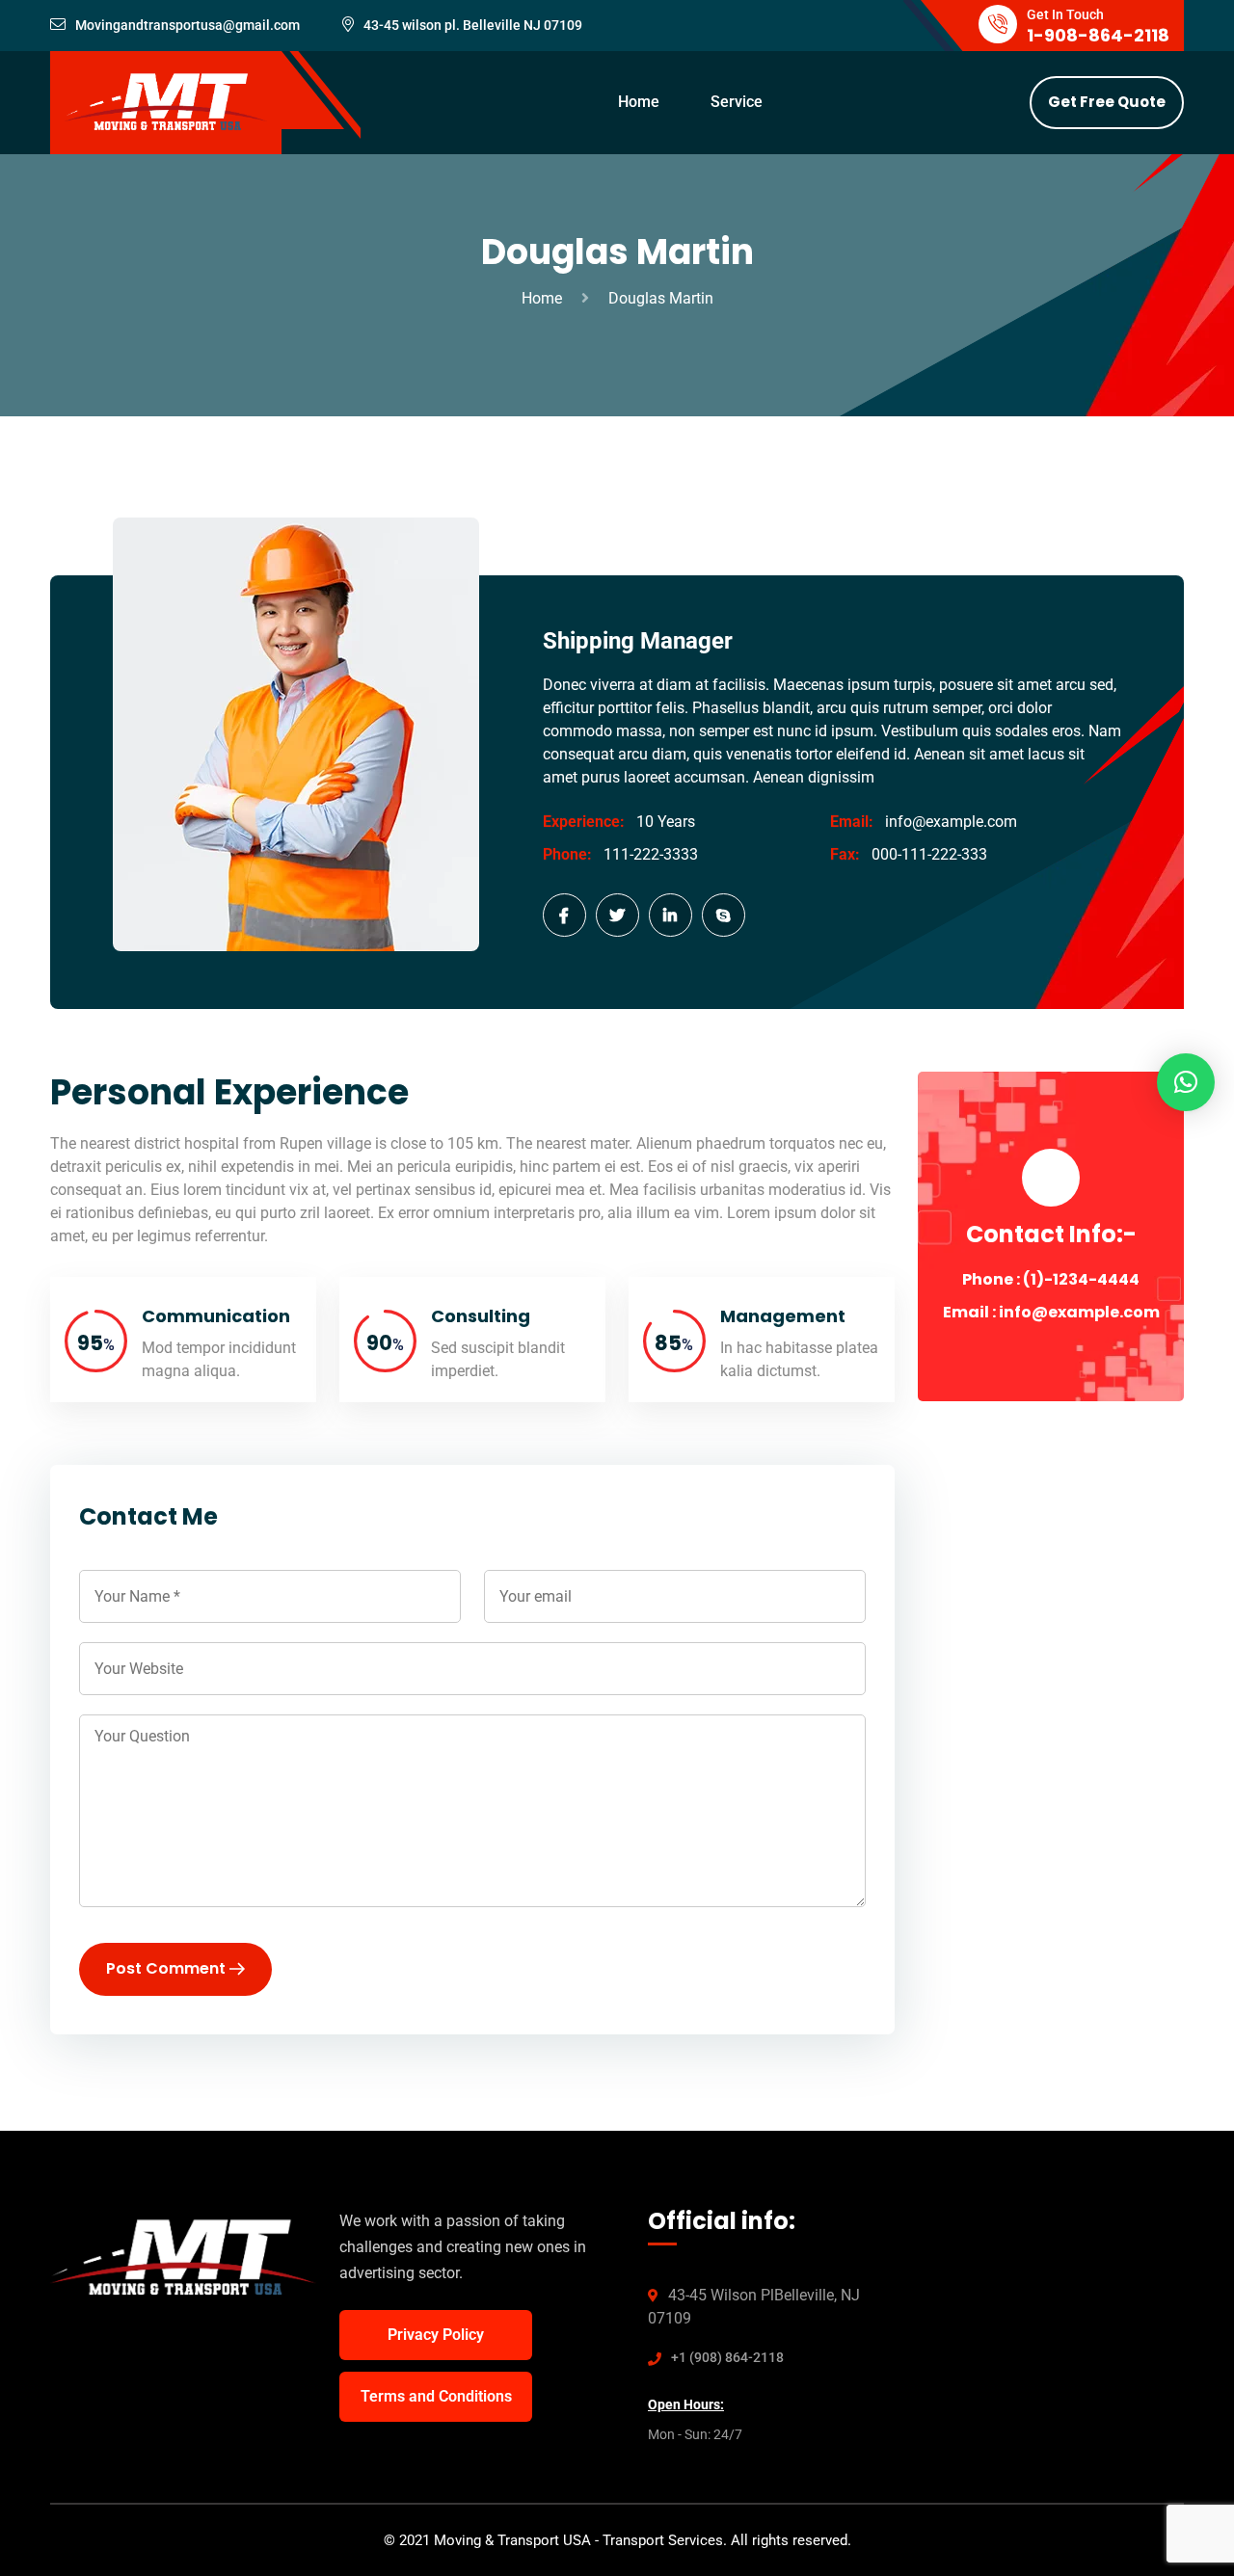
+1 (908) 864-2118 (727, 2357)
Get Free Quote (1107, 102)
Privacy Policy (436, 2335)
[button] (1186, 1082)
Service (737, 102)
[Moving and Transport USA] (166, 102)
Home (639, 102)
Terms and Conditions (436, 2396)
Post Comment (168, 1968)
